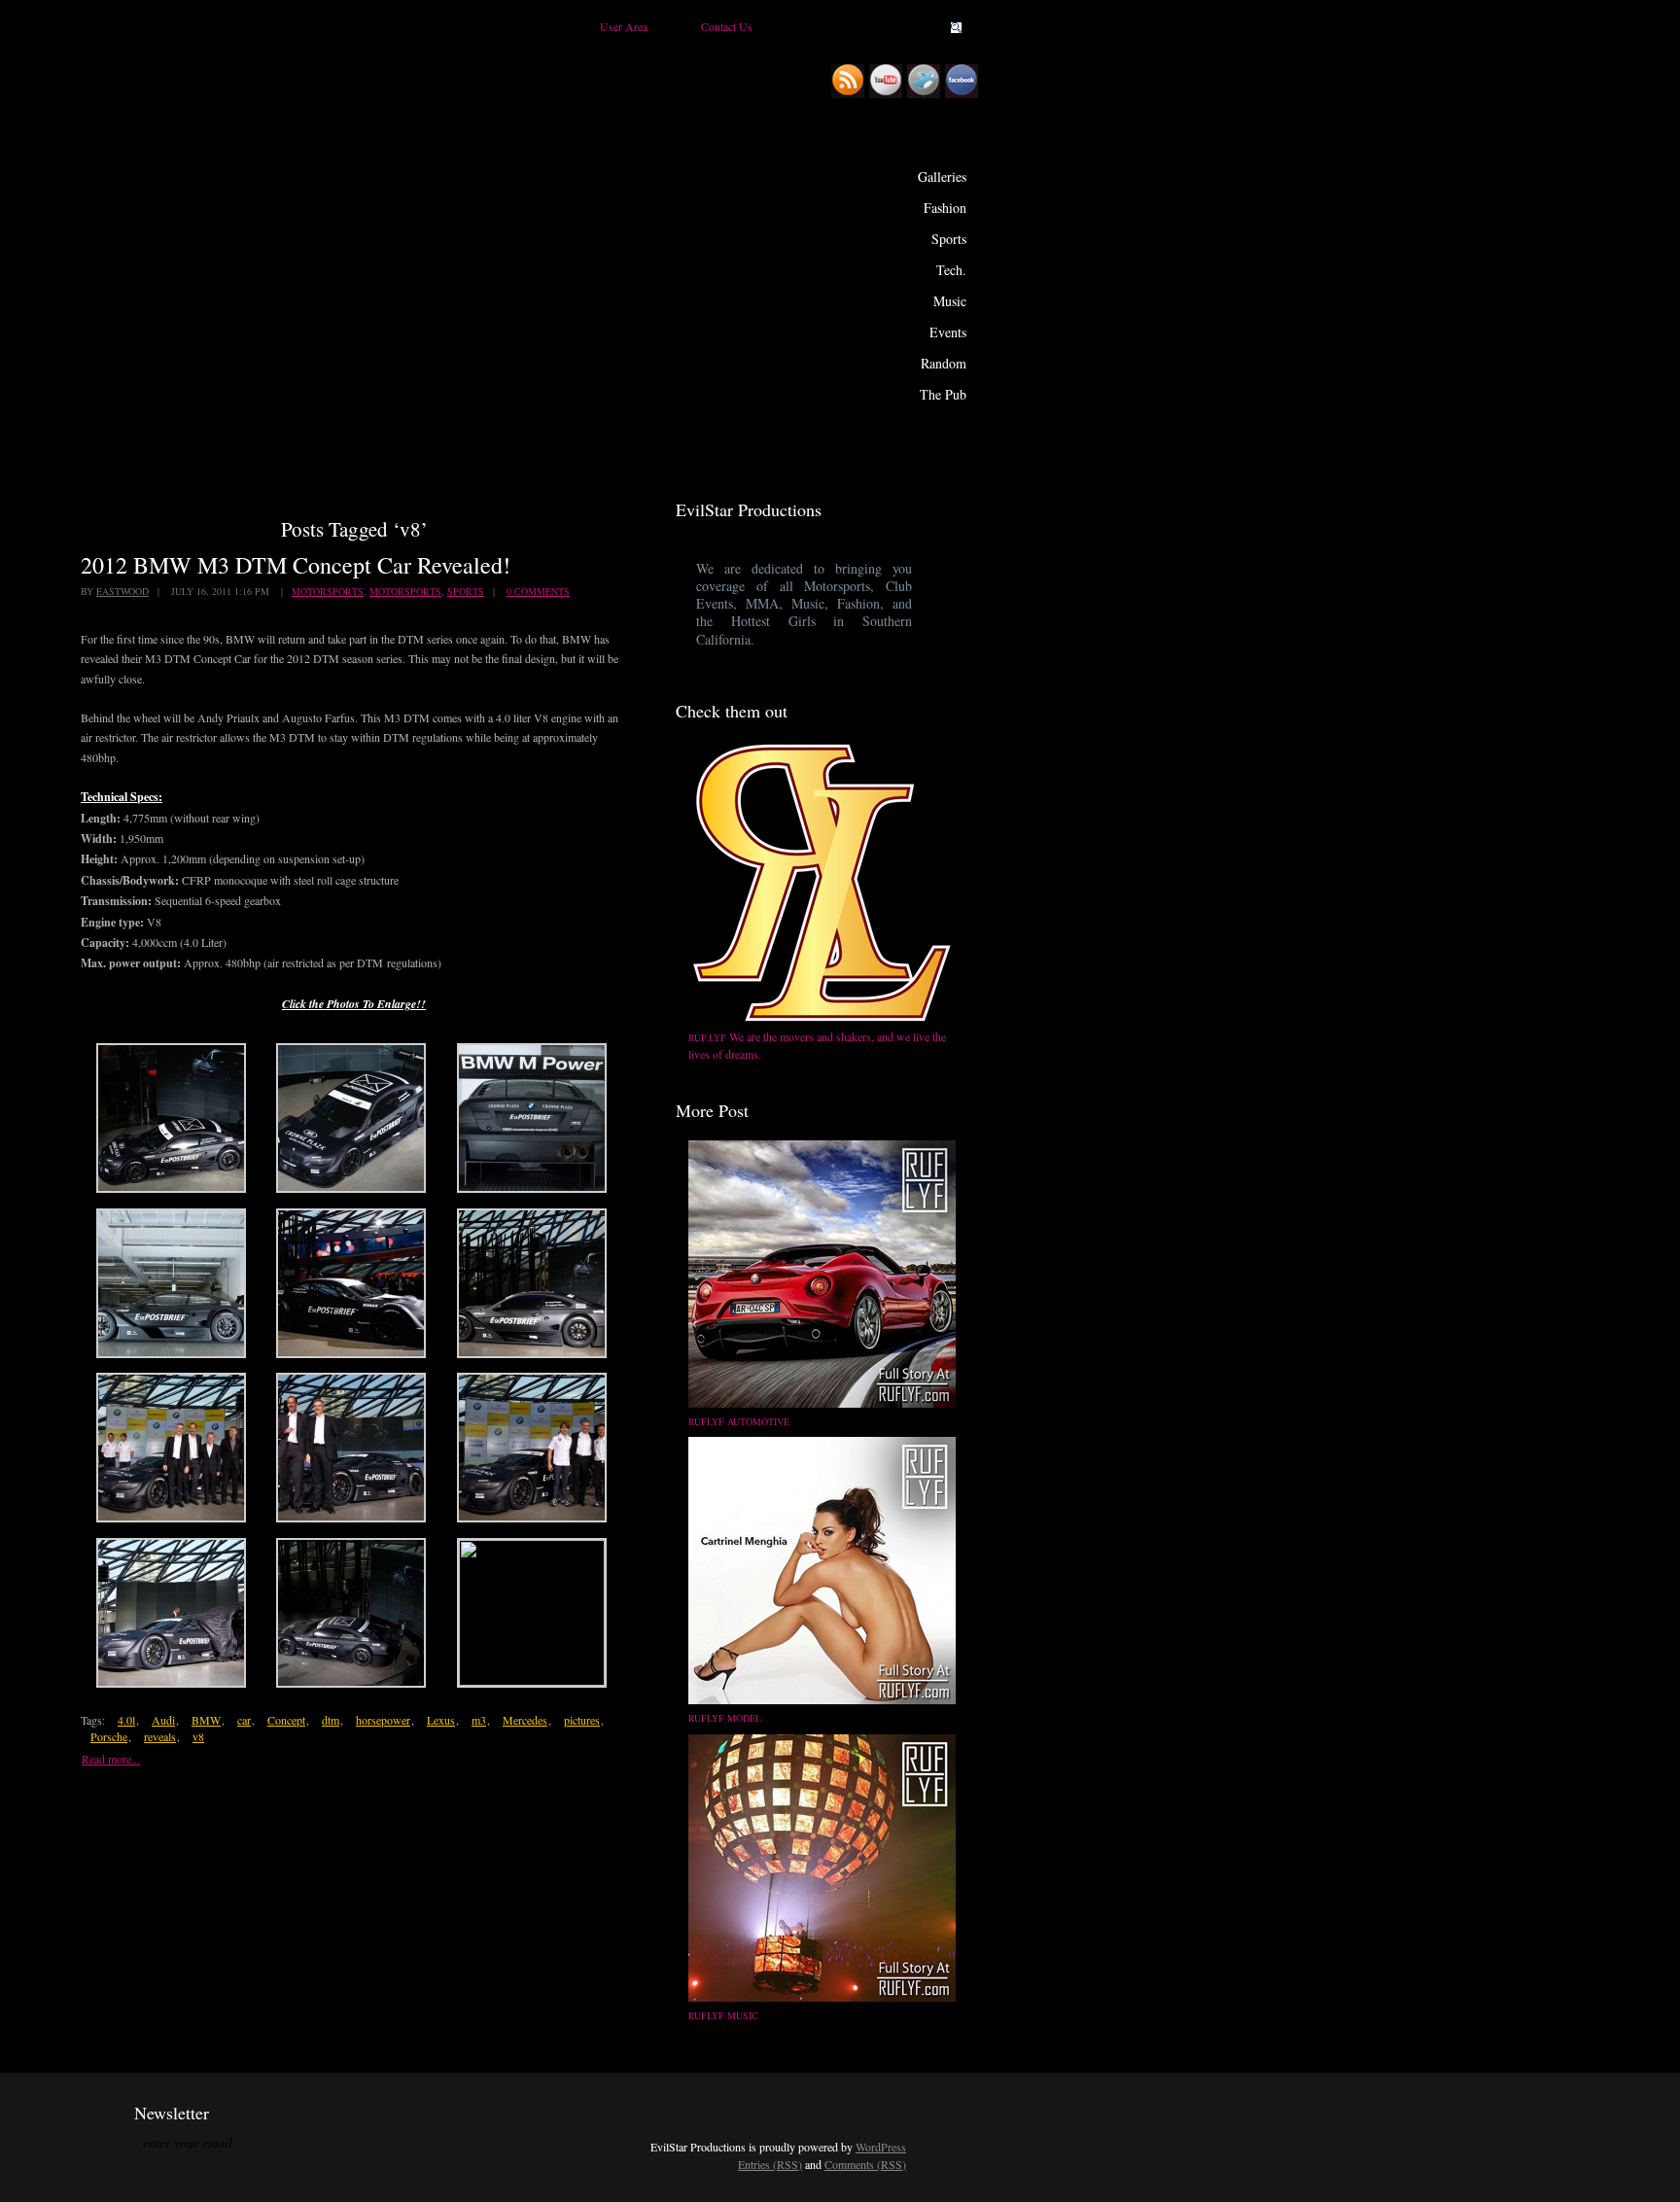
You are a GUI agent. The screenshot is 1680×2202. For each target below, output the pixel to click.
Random (944, 363)
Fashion (945, 208)
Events (948, 332)
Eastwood (122, 591)
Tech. (951, 270)
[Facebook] (964, 94)
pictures (582, 1720)
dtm (331, 1720)
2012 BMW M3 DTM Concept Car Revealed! (296, 565)
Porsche (109, 1736)
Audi (163, 1720)
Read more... (111, 1759)
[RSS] (850, 94)
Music (950, 301)
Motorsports (328, 591)
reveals (160, 1736)
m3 (479, 1720)
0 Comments (538, 591)
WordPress (881, 2147)
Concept (286, 1720)
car (244, 1720)
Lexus (441, 1720)
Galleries (942, 176)
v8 (198, 1736)
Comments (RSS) (865, 2164)
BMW (206, 1720)
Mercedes (525, 1720)
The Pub (943, 394)
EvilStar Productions (641, 254)
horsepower (383, 1720)
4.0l (126, 1720)
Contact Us (727, 26)
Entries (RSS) (770, 2164)
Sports (949, 239)
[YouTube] (888, 94)
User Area (624, 26)
